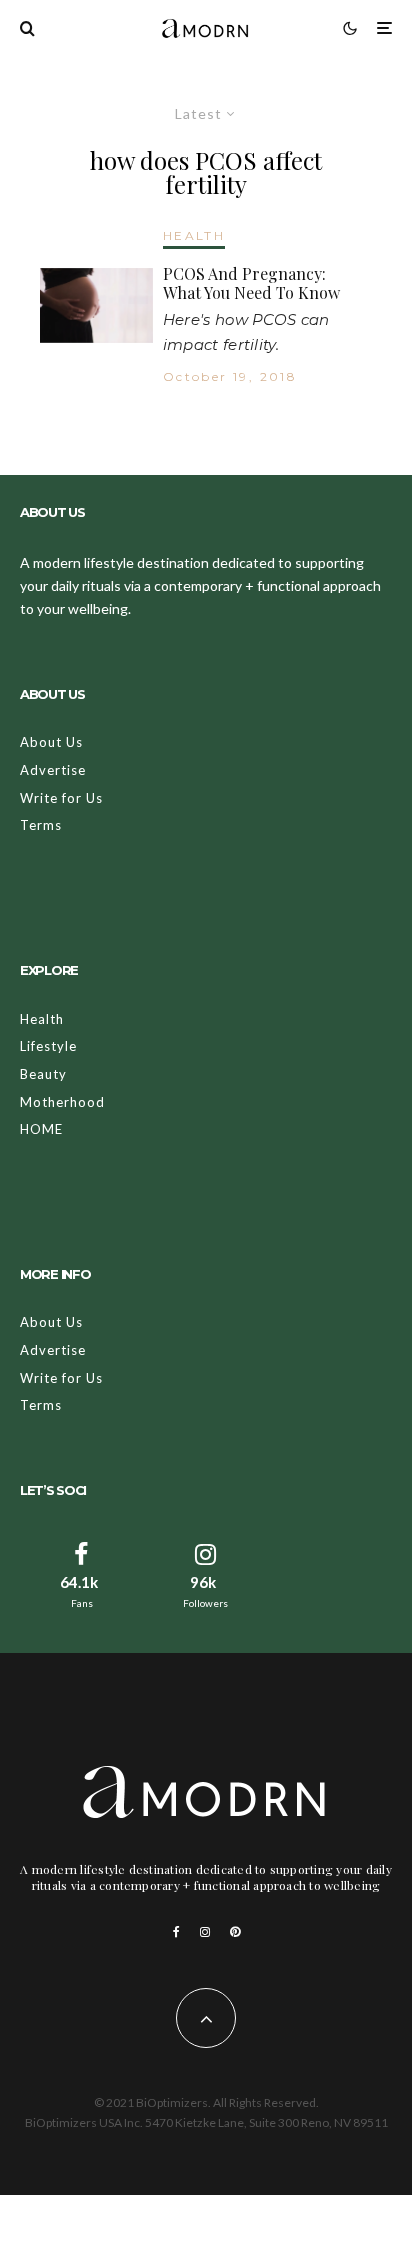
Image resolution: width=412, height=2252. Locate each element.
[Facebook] (176, 1932)
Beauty (43, 1074)
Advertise (53, 770)
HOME (41, 1129)
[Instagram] (205, 1932)
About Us (51, 742)
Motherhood (62, 1102)
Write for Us (61, 798)
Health (42, 1019)
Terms (41, 825)
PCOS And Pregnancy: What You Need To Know (251, 283)
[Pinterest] (235, 1932)
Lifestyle (48, 1046)
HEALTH (194, 235)
